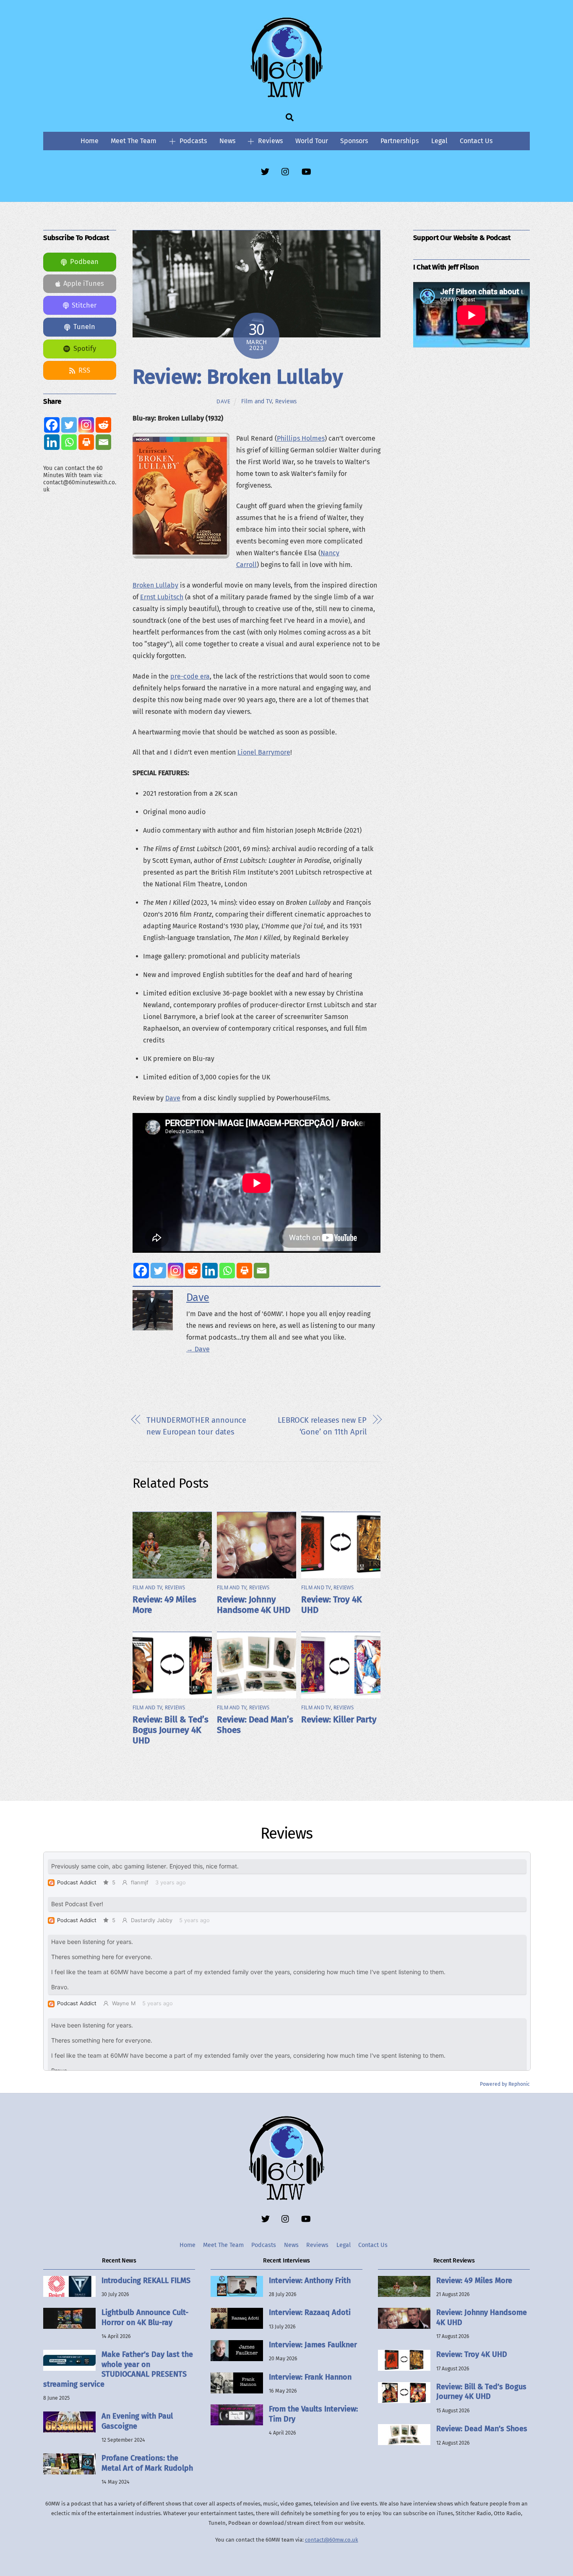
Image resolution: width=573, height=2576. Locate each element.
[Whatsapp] (227, 1271)
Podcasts (192, 141)
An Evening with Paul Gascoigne (137, 2421)
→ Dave (198, 1349)
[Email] (262, 1271)
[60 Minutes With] (286, 96)
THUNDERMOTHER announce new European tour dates (196, 1426)
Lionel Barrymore (264, 752)
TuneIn (84, 327)
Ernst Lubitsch (162, 597)
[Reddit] (193, 1271)
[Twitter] (158, 1271)
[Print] (244, 1271)
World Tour (312, 141)
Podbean (84, 262)
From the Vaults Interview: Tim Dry (313, 2414)
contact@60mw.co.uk (332, 2540)
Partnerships (400, 141)
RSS (84, 370)
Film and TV (257, 401)
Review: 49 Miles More (474, 2281)
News (227, 141)
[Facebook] (141, 1271)
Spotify (85, 349)
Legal (439, 141)
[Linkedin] (210, 1271)
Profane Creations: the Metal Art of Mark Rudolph (147, 2463)
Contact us (476, 141)
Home (90, 141)
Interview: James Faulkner (313, 2345)
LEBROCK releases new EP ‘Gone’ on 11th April (322, 1426)
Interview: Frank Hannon (310, 2377)
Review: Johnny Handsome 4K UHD (254, 1605)
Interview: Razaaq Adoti (310, 2312)
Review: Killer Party (339, 1720)
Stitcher (84, 305)
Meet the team (134, 141)
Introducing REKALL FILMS (146, 2281)
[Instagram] (176, 1271)
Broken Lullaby (155, 585)
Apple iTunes (84, 283)
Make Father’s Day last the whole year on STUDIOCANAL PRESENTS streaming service (118, 2369)
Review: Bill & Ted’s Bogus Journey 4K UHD (171, 1730)
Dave (224, 401)
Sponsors (354, 141)
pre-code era (190, 676)
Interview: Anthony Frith (310, 2281)
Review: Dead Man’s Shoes (482, 2429)
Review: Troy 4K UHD (472, 2354)
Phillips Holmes (301, 438)
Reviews (270, 141)
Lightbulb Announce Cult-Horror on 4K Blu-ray (145, 2317)
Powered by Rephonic (505, 2084)
